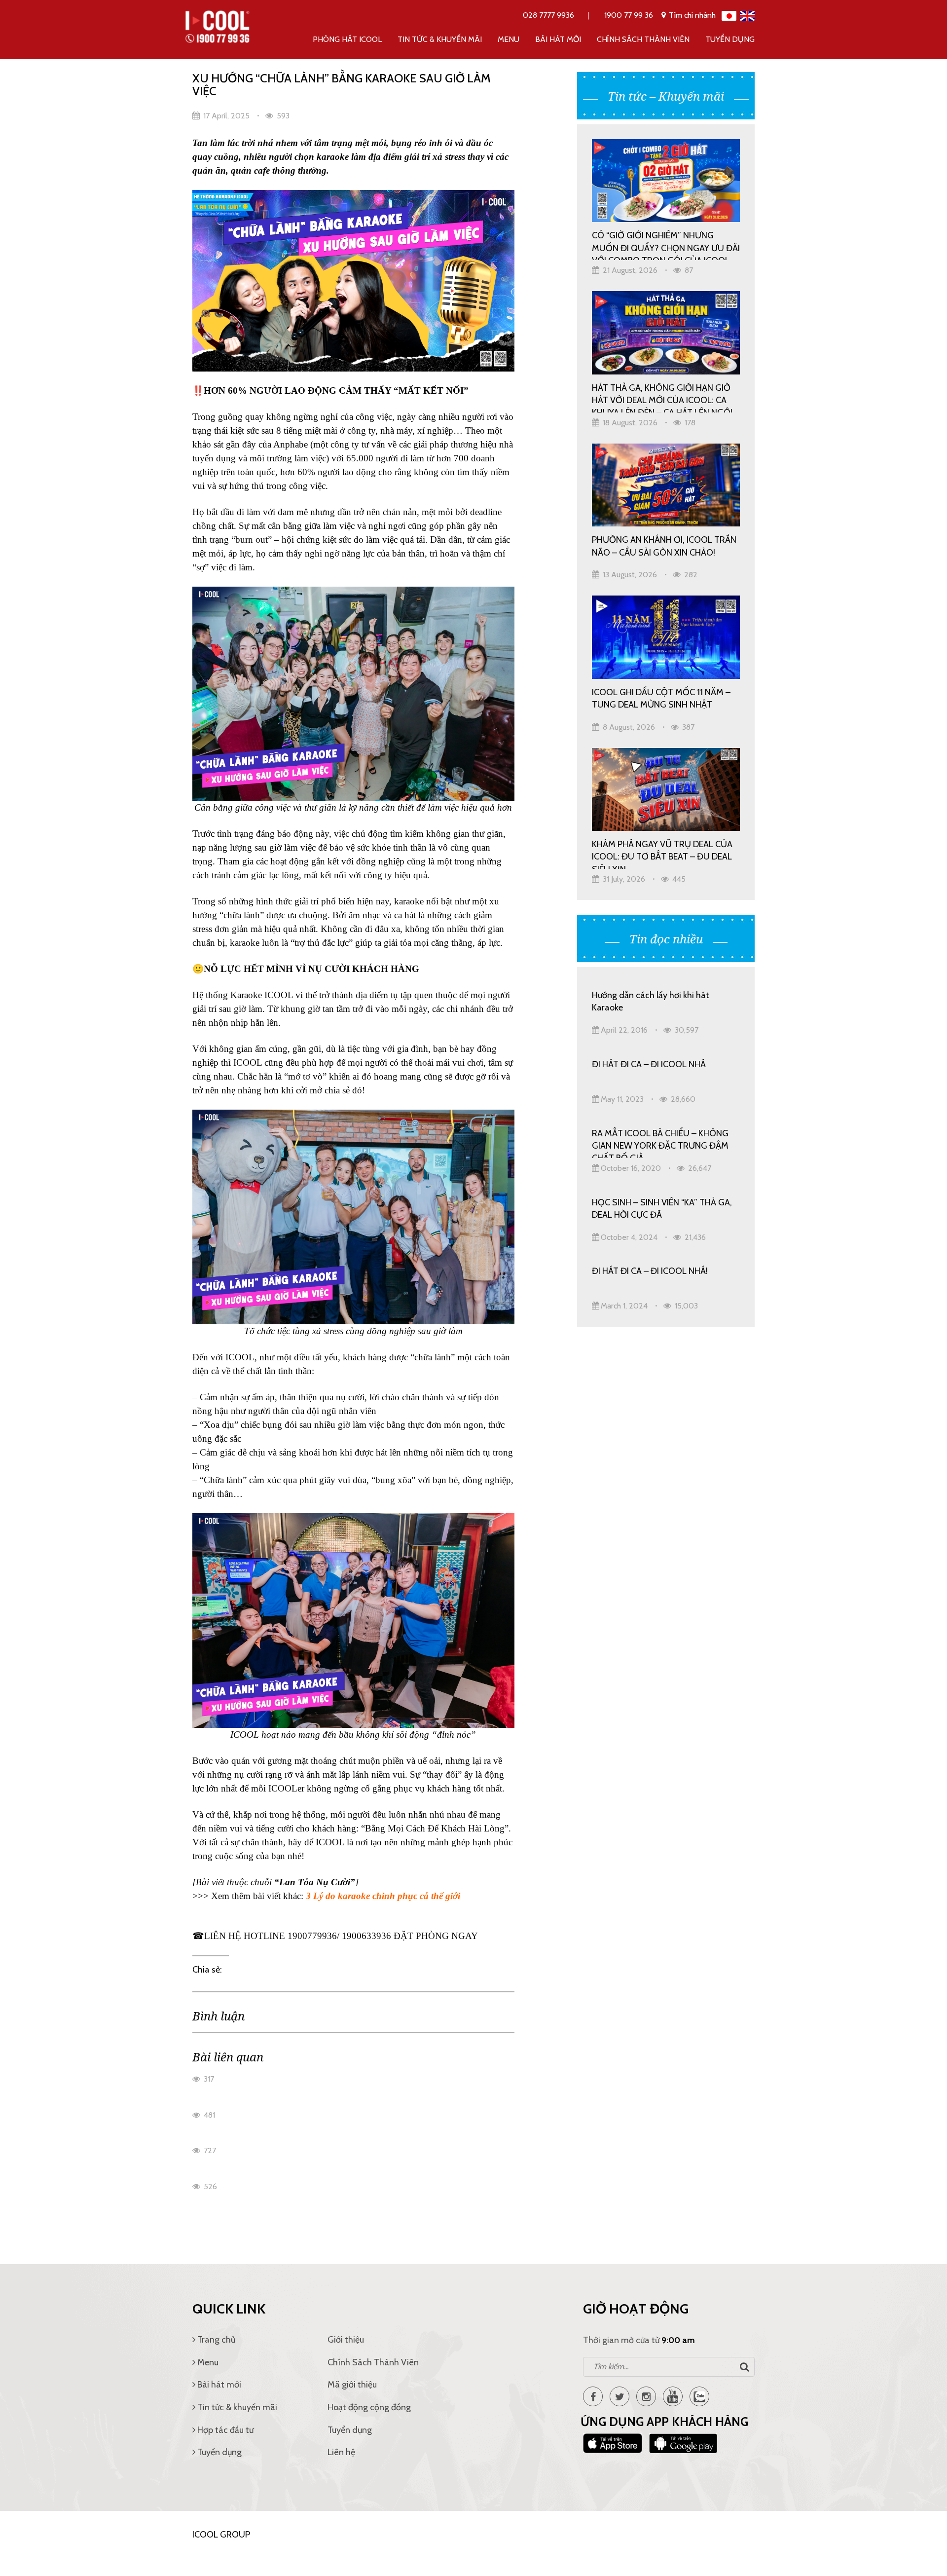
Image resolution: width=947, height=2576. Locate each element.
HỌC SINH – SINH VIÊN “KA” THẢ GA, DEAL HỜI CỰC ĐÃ (662, 1209)
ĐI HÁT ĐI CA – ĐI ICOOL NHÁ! (650, 1271)
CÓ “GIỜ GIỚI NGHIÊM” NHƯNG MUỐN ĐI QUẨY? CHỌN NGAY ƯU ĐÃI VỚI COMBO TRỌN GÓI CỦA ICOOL (666, 245)
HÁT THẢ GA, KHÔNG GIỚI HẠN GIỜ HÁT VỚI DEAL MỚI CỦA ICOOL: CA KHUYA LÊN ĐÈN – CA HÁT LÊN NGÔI (662, 397)
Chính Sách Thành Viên (643, 39)
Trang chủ (215, 2340)
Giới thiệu (346, 2340)
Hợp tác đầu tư (224, 2430)
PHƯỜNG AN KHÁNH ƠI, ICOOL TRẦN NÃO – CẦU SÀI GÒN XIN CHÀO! (664, 546)
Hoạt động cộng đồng (369, 2407)
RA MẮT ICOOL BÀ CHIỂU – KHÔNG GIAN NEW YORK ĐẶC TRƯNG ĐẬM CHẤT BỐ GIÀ (660, 1143)
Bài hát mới (558, 39)
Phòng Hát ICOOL (347, 39)
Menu (509, 39)
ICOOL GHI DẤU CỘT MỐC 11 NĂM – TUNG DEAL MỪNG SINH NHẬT (661, 698)
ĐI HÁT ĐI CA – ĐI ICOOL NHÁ (649, 1064)
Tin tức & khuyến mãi (440, 39)
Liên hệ (341, 2452)
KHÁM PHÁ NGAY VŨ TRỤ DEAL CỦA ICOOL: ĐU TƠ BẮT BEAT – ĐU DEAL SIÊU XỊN (662, 854)
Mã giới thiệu (352, 2385)
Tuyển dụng (730, 39)
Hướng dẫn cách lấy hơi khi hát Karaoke (651, 1001)
